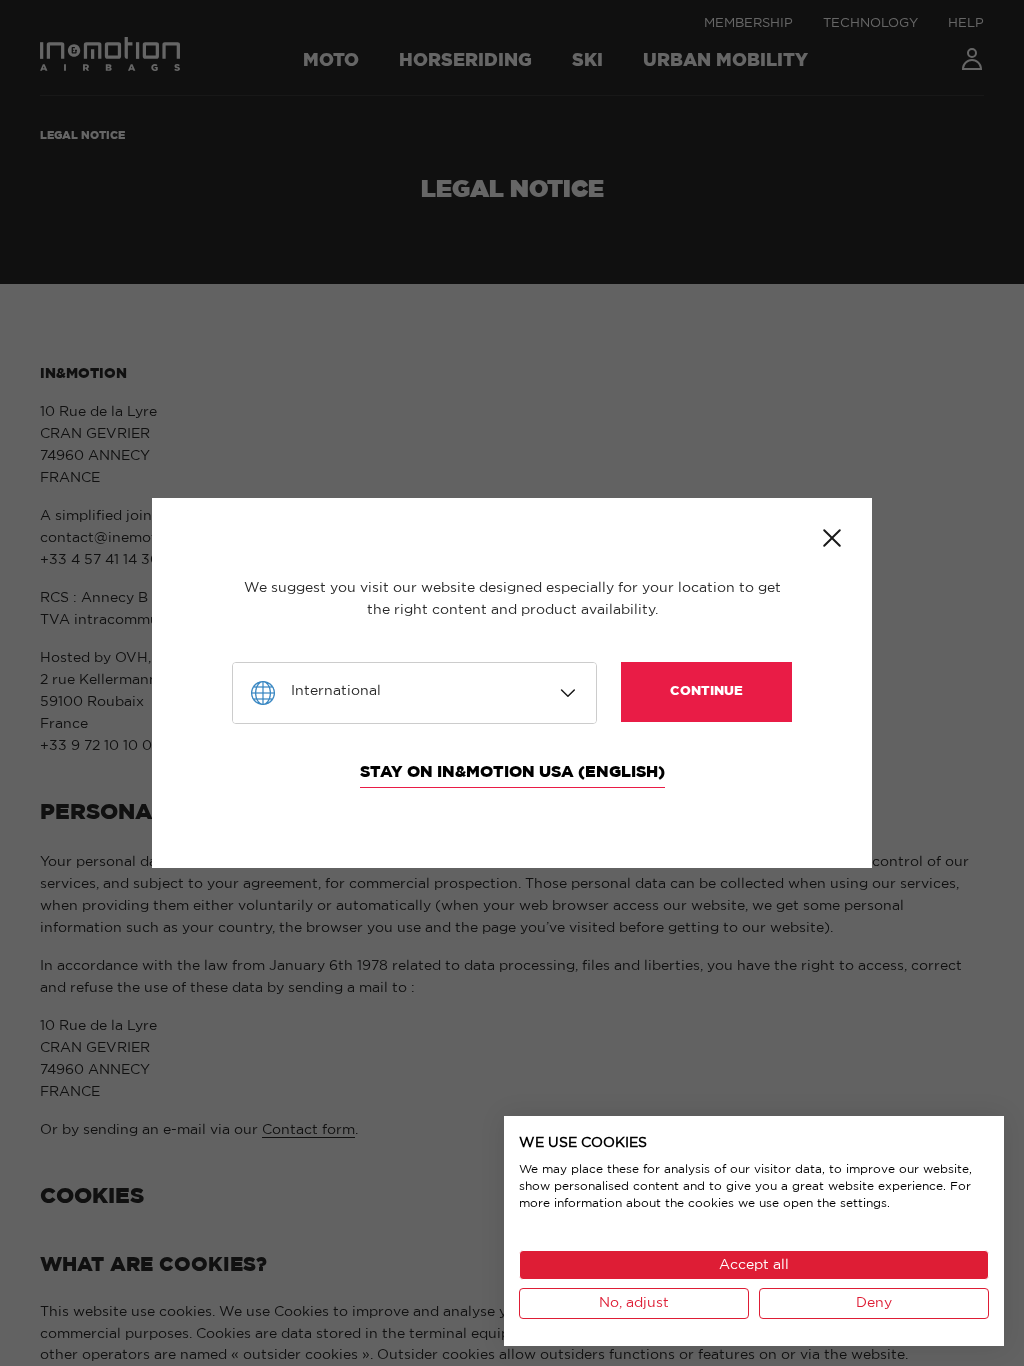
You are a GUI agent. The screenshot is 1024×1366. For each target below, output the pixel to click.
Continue (706, 691)
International (336, 691)
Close (832, 538)
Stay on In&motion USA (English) (512, 772)
